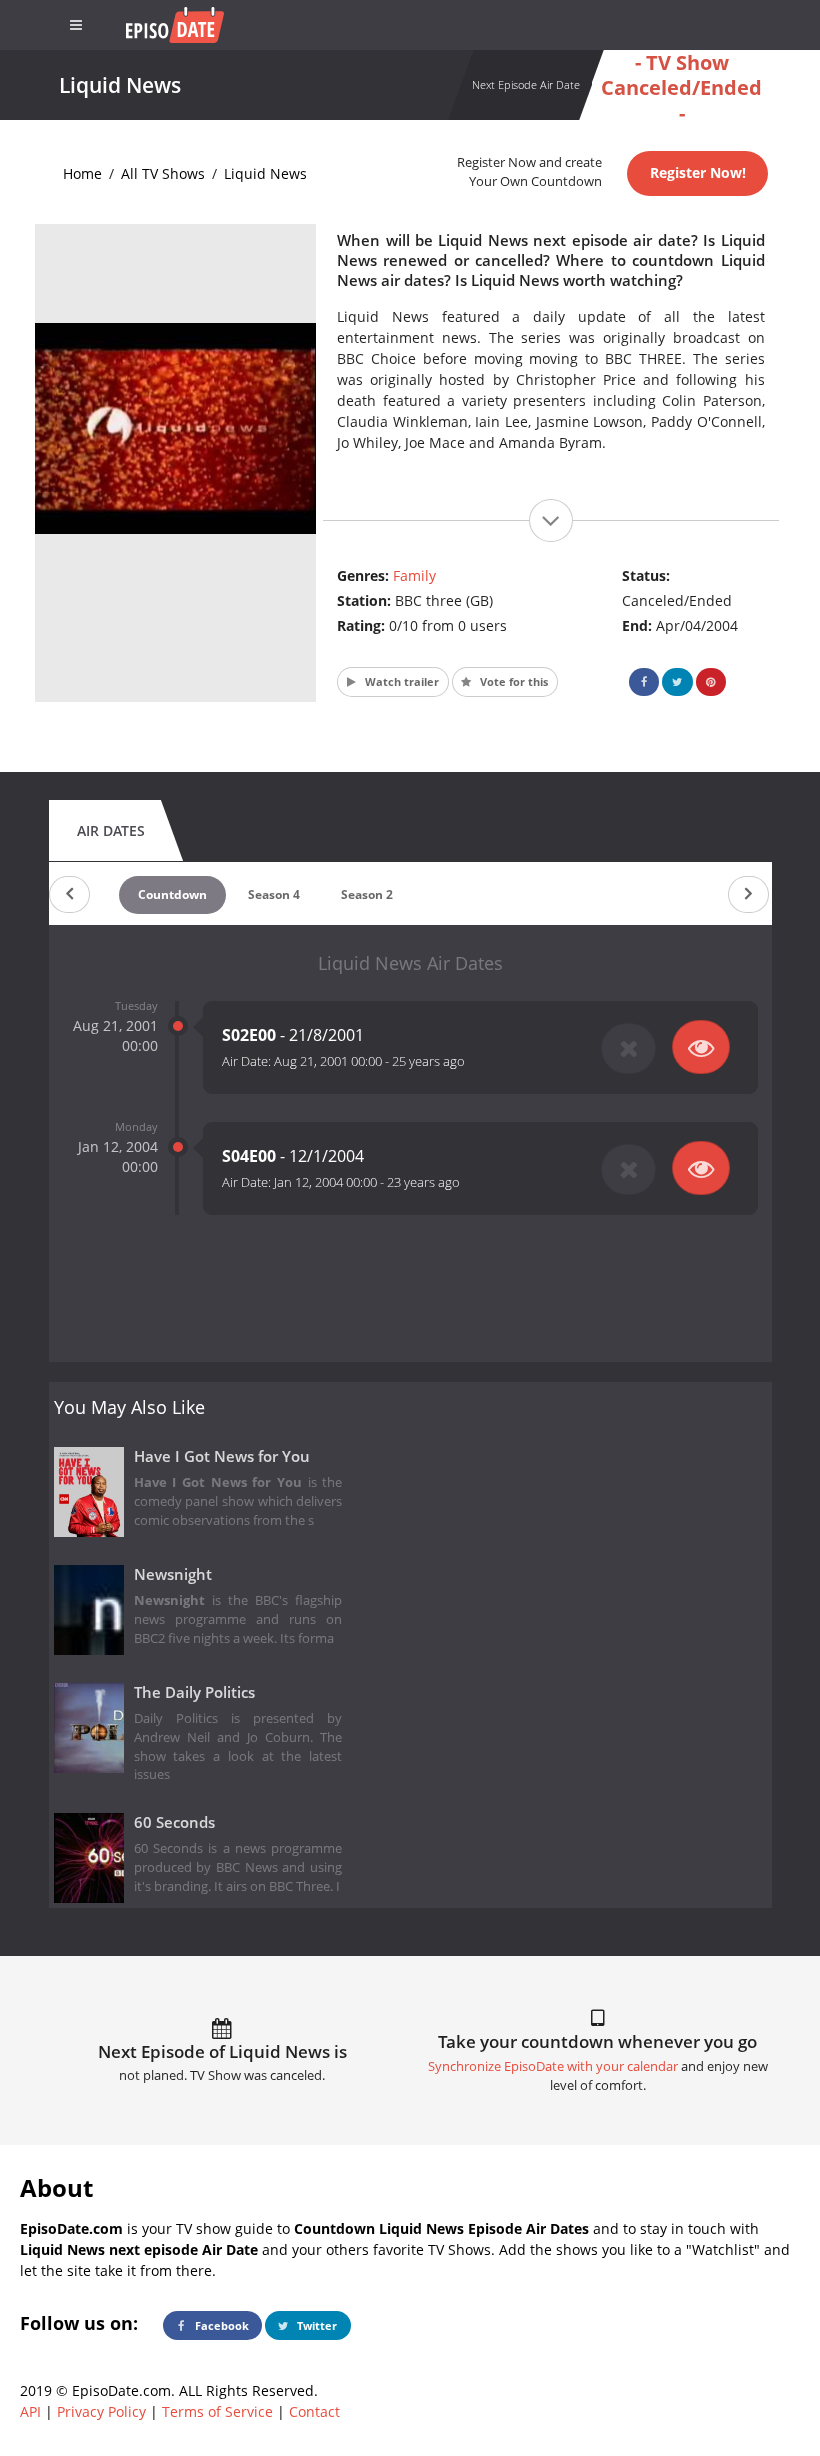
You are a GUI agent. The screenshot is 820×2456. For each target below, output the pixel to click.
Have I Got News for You (222, 1456)
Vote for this (512, 681)
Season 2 (367, 894)
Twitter (315, 2325)
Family (414, 575)
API (30, 2411)
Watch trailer (400, 681)
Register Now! (698, 172)
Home (82, 173)
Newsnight (173, 1574)
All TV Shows (163, 173)
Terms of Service (217, 2411)
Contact (314, 2411)
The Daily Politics (194, 1692)
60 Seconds (174, 1822)
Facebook (220, 2325)
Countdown (172, 894)
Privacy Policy (101, 2411)
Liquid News (265, 173)
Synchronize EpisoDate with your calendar (553, 2066)
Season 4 (274, 894)
